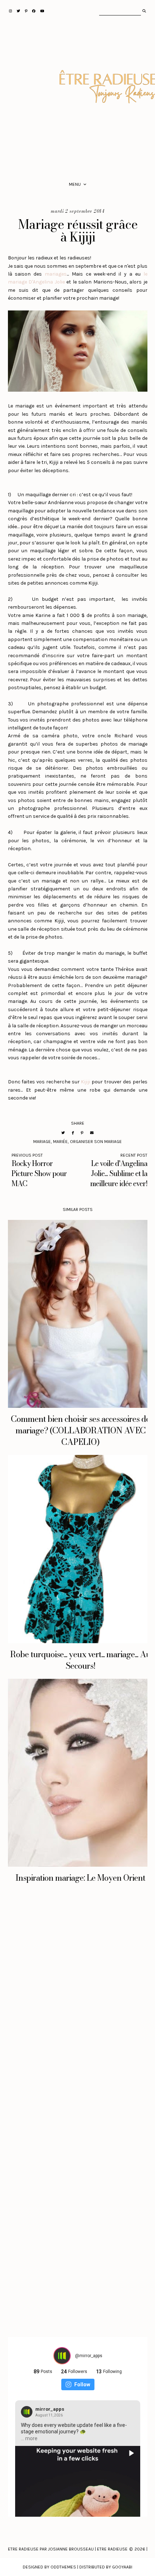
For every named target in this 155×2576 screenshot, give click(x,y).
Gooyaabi (122, 2567)
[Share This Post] (73, 1133)
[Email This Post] (92, 1133)
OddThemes (63, 2567)
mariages (56, 274)
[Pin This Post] (82, 1133)
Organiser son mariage (96, 1142)
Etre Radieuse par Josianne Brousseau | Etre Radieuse (68, 2549)
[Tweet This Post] (63, 1133)
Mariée (60, 1142)
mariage (42, 1142)
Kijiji (85, 1082)
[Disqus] (78, 2009)
